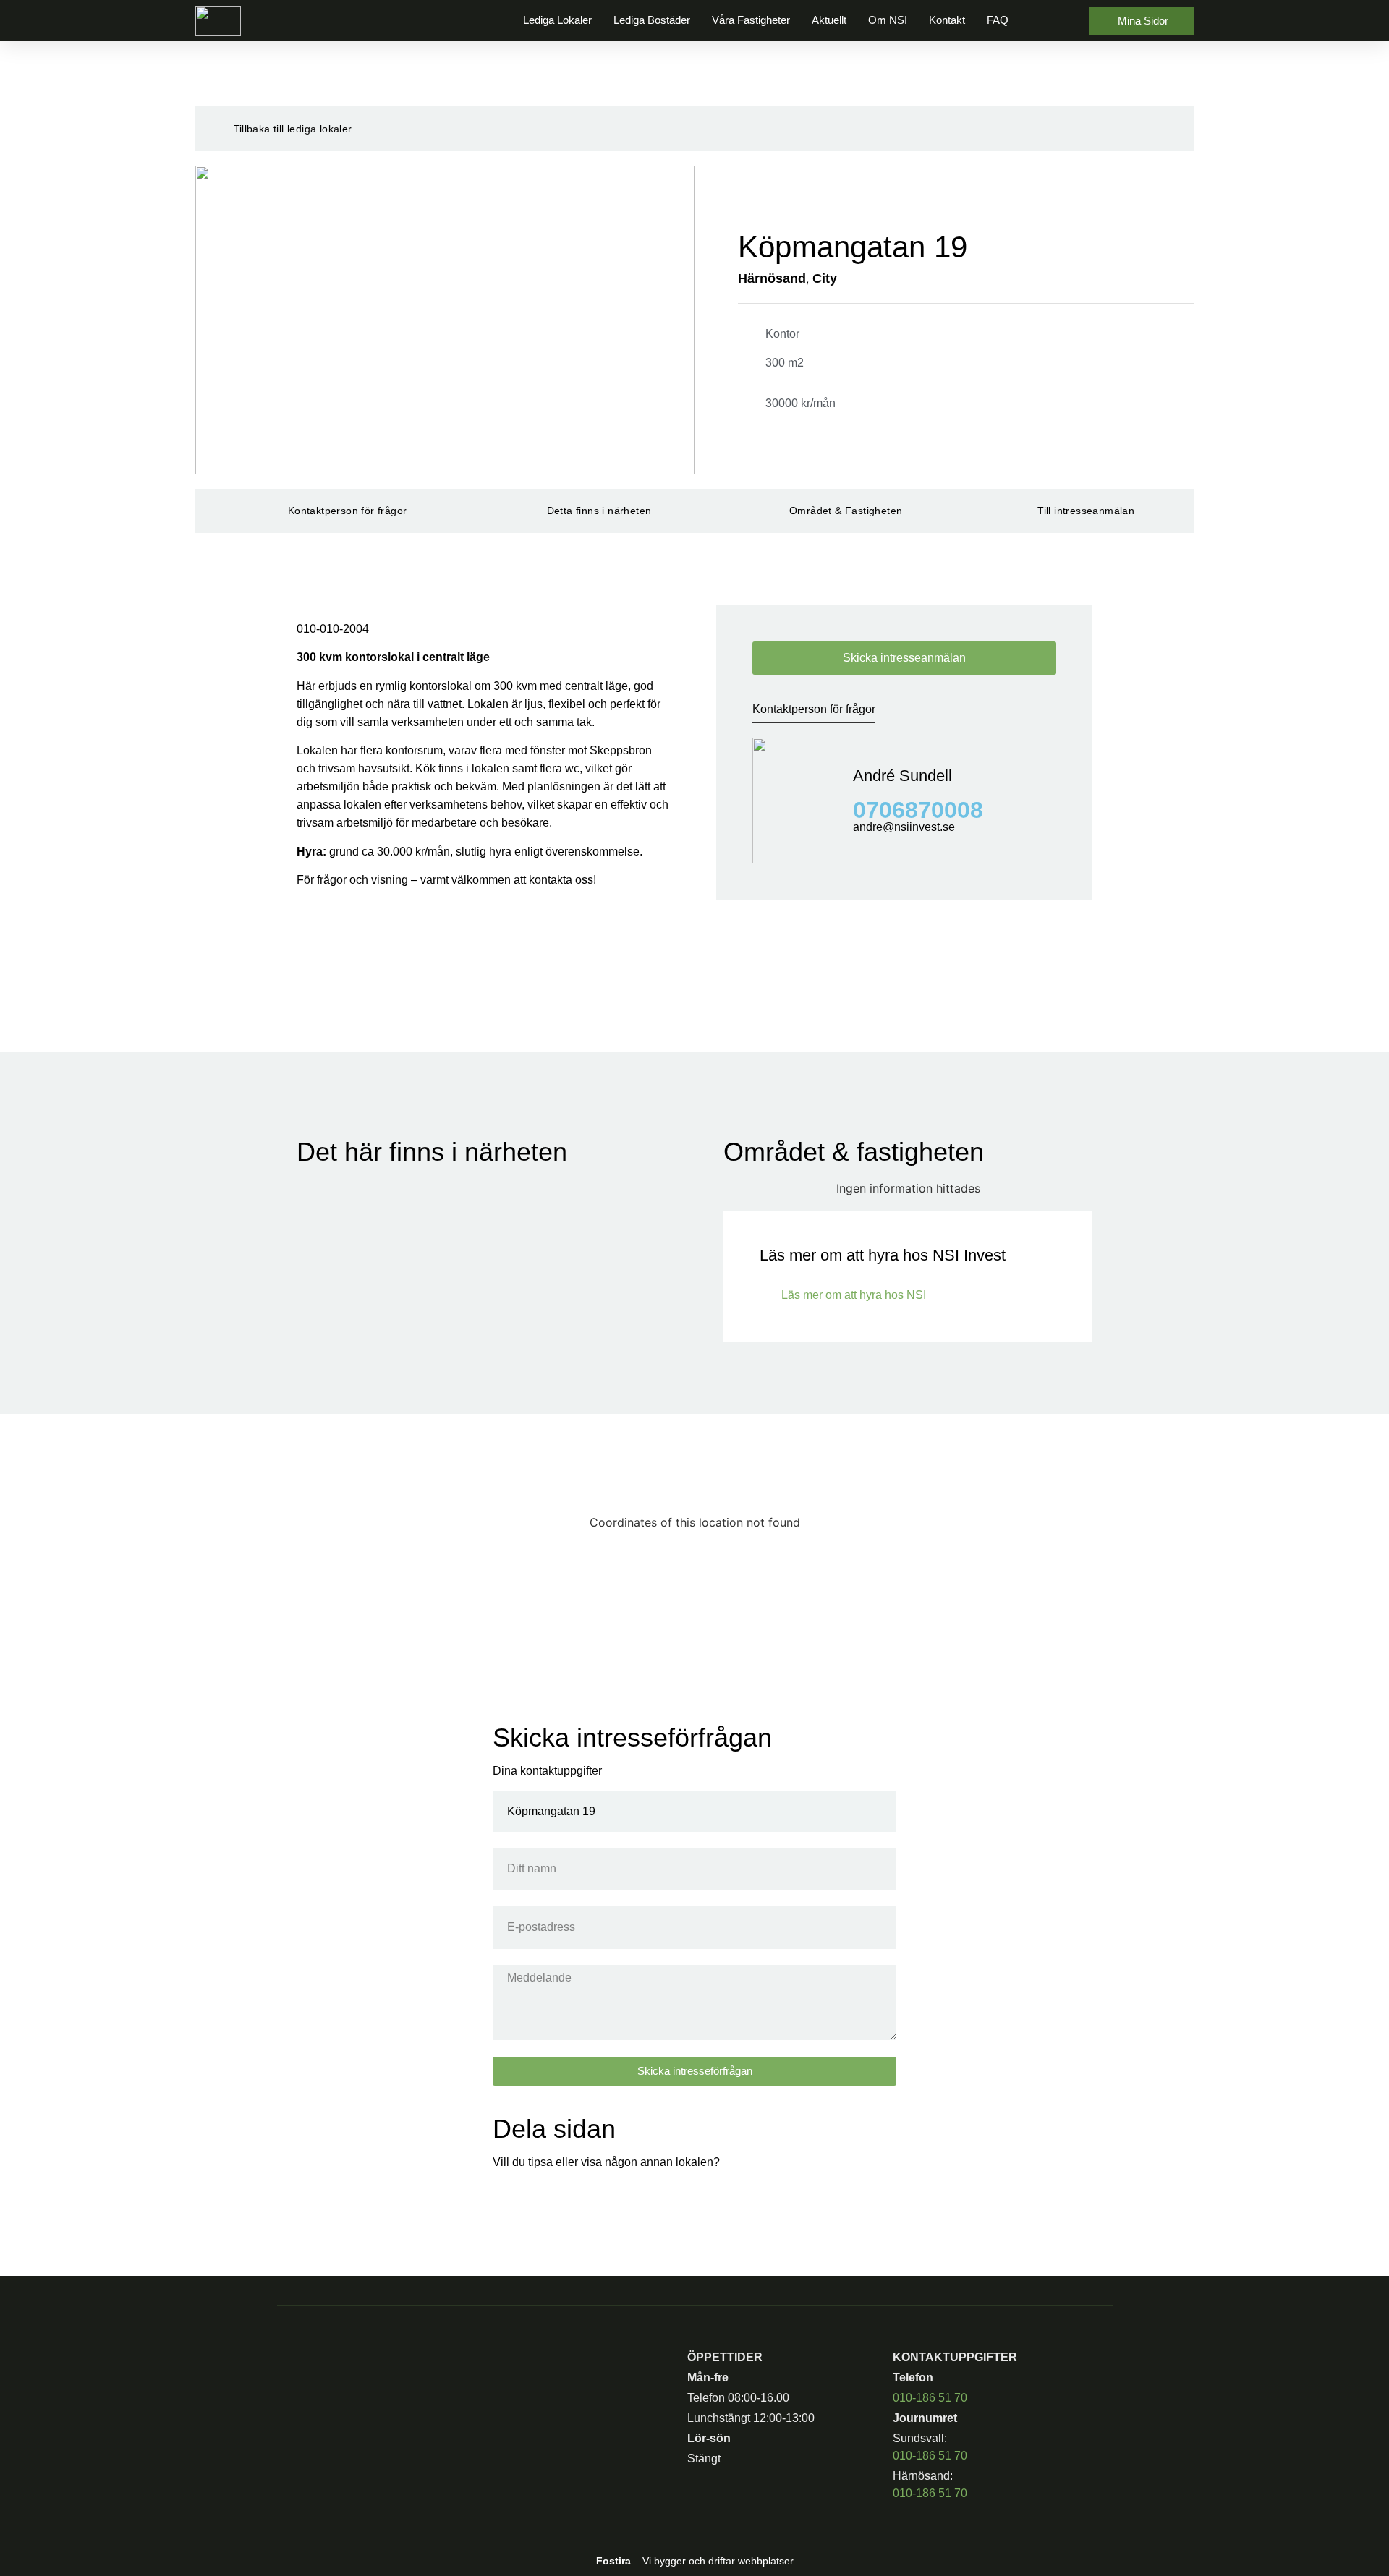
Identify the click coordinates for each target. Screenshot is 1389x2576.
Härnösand (772, 278)
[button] (1049, 21)
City (825, 278)
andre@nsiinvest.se (904, 827)
